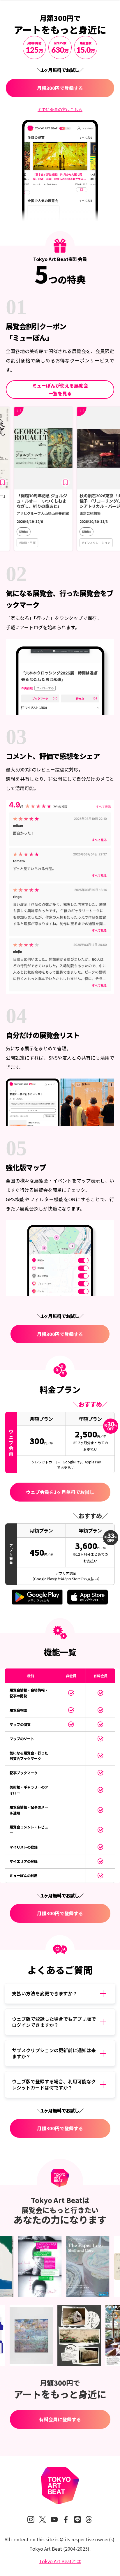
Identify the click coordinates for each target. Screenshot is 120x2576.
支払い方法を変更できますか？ (45, 1993)
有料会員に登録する (60, 2419)
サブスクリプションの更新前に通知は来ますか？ (54, 2053)
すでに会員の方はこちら (60, 110)
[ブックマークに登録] (42, 482)
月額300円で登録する (60, 88)
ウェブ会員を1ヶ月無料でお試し (60, 1492)
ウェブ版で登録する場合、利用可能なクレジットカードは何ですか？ (54, 2085)
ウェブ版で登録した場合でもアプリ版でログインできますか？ (54, 2022)
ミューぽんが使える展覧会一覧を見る (60, 389)
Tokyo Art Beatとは (60, 2561)
